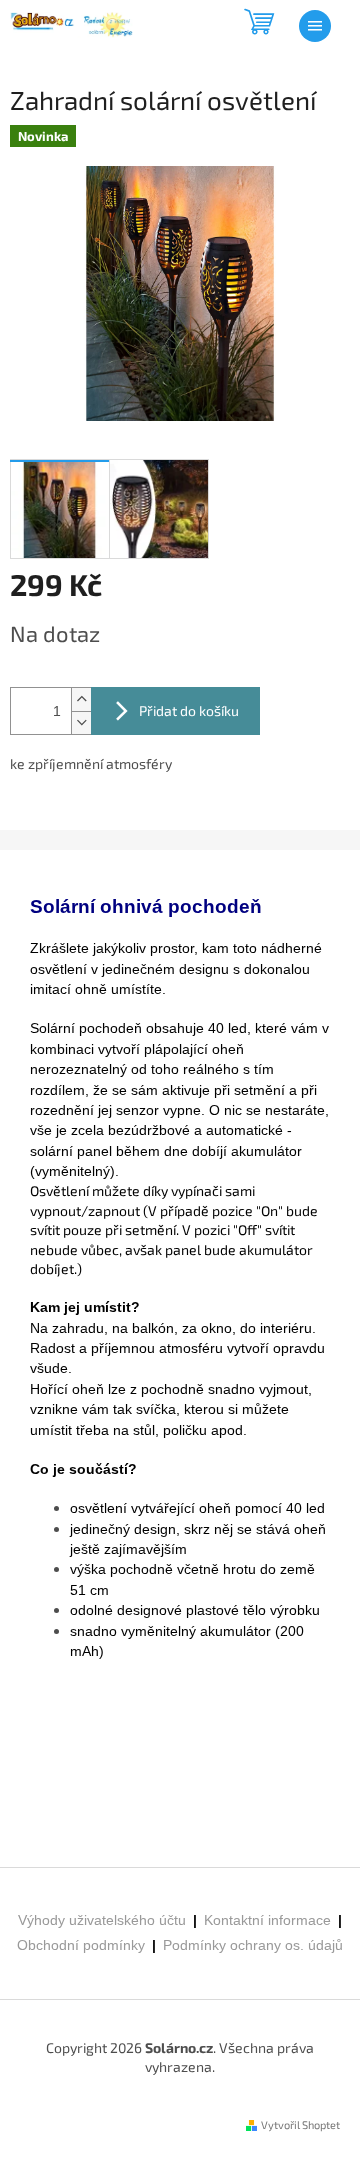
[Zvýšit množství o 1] (81, 699)
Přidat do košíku (189, 710)
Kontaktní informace (267, 1920)
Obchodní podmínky (81, 1945)
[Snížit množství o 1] (81, 722)
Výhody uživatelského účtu (102, 1920)
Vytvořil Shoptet (300, 2124)
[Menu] (315, 26)
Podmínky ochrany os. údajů (251, 1945)
